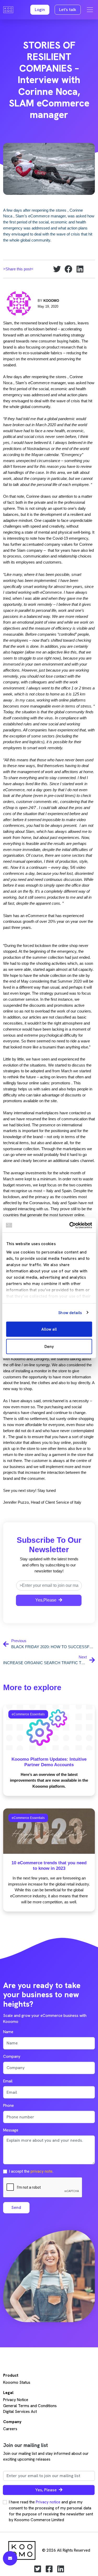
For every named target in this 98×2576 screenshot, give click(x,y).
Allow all (49, 1329)
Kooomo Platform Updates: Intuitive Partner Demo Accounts (49, 1762)
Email (8, 2081)
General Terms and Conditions (30, 2406)
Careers (10, 2429)
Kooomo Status (17, 2382)
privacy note (42, 2171)
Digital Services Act (20, 2412)
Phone (8, 2106)
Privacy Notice (16, 2400)
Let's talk (68, 10)
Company (12, 2056)
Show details (70, 1313)
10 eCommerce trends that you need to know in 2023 (49, 1865)
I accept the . (31, 2171)
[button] (40, 10)
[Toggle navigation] (90, 10)
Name (8, 2032)
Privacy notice (48, 2502)
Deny (49, 1346)
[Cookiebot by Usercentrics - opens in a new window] (70, 1225)
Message (11, 2130)
